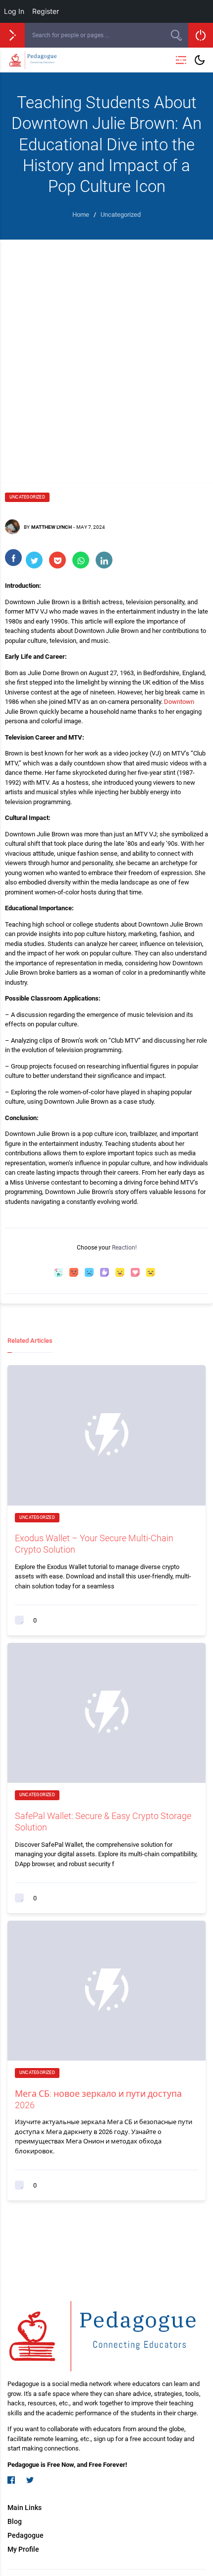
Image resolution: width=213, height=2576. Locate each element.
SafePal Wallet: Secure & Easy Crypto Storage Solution (103, 1822)
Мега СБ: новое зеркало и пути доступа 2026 (98, 2099)
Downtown (179, 702)
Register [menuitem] (46, 11)
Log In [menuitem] (14, 11)
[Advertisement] (106, 351)
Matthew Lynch (52, 527)
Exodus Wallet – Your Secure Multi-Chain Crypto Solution (94, 1544)
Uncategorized (27, 497)
